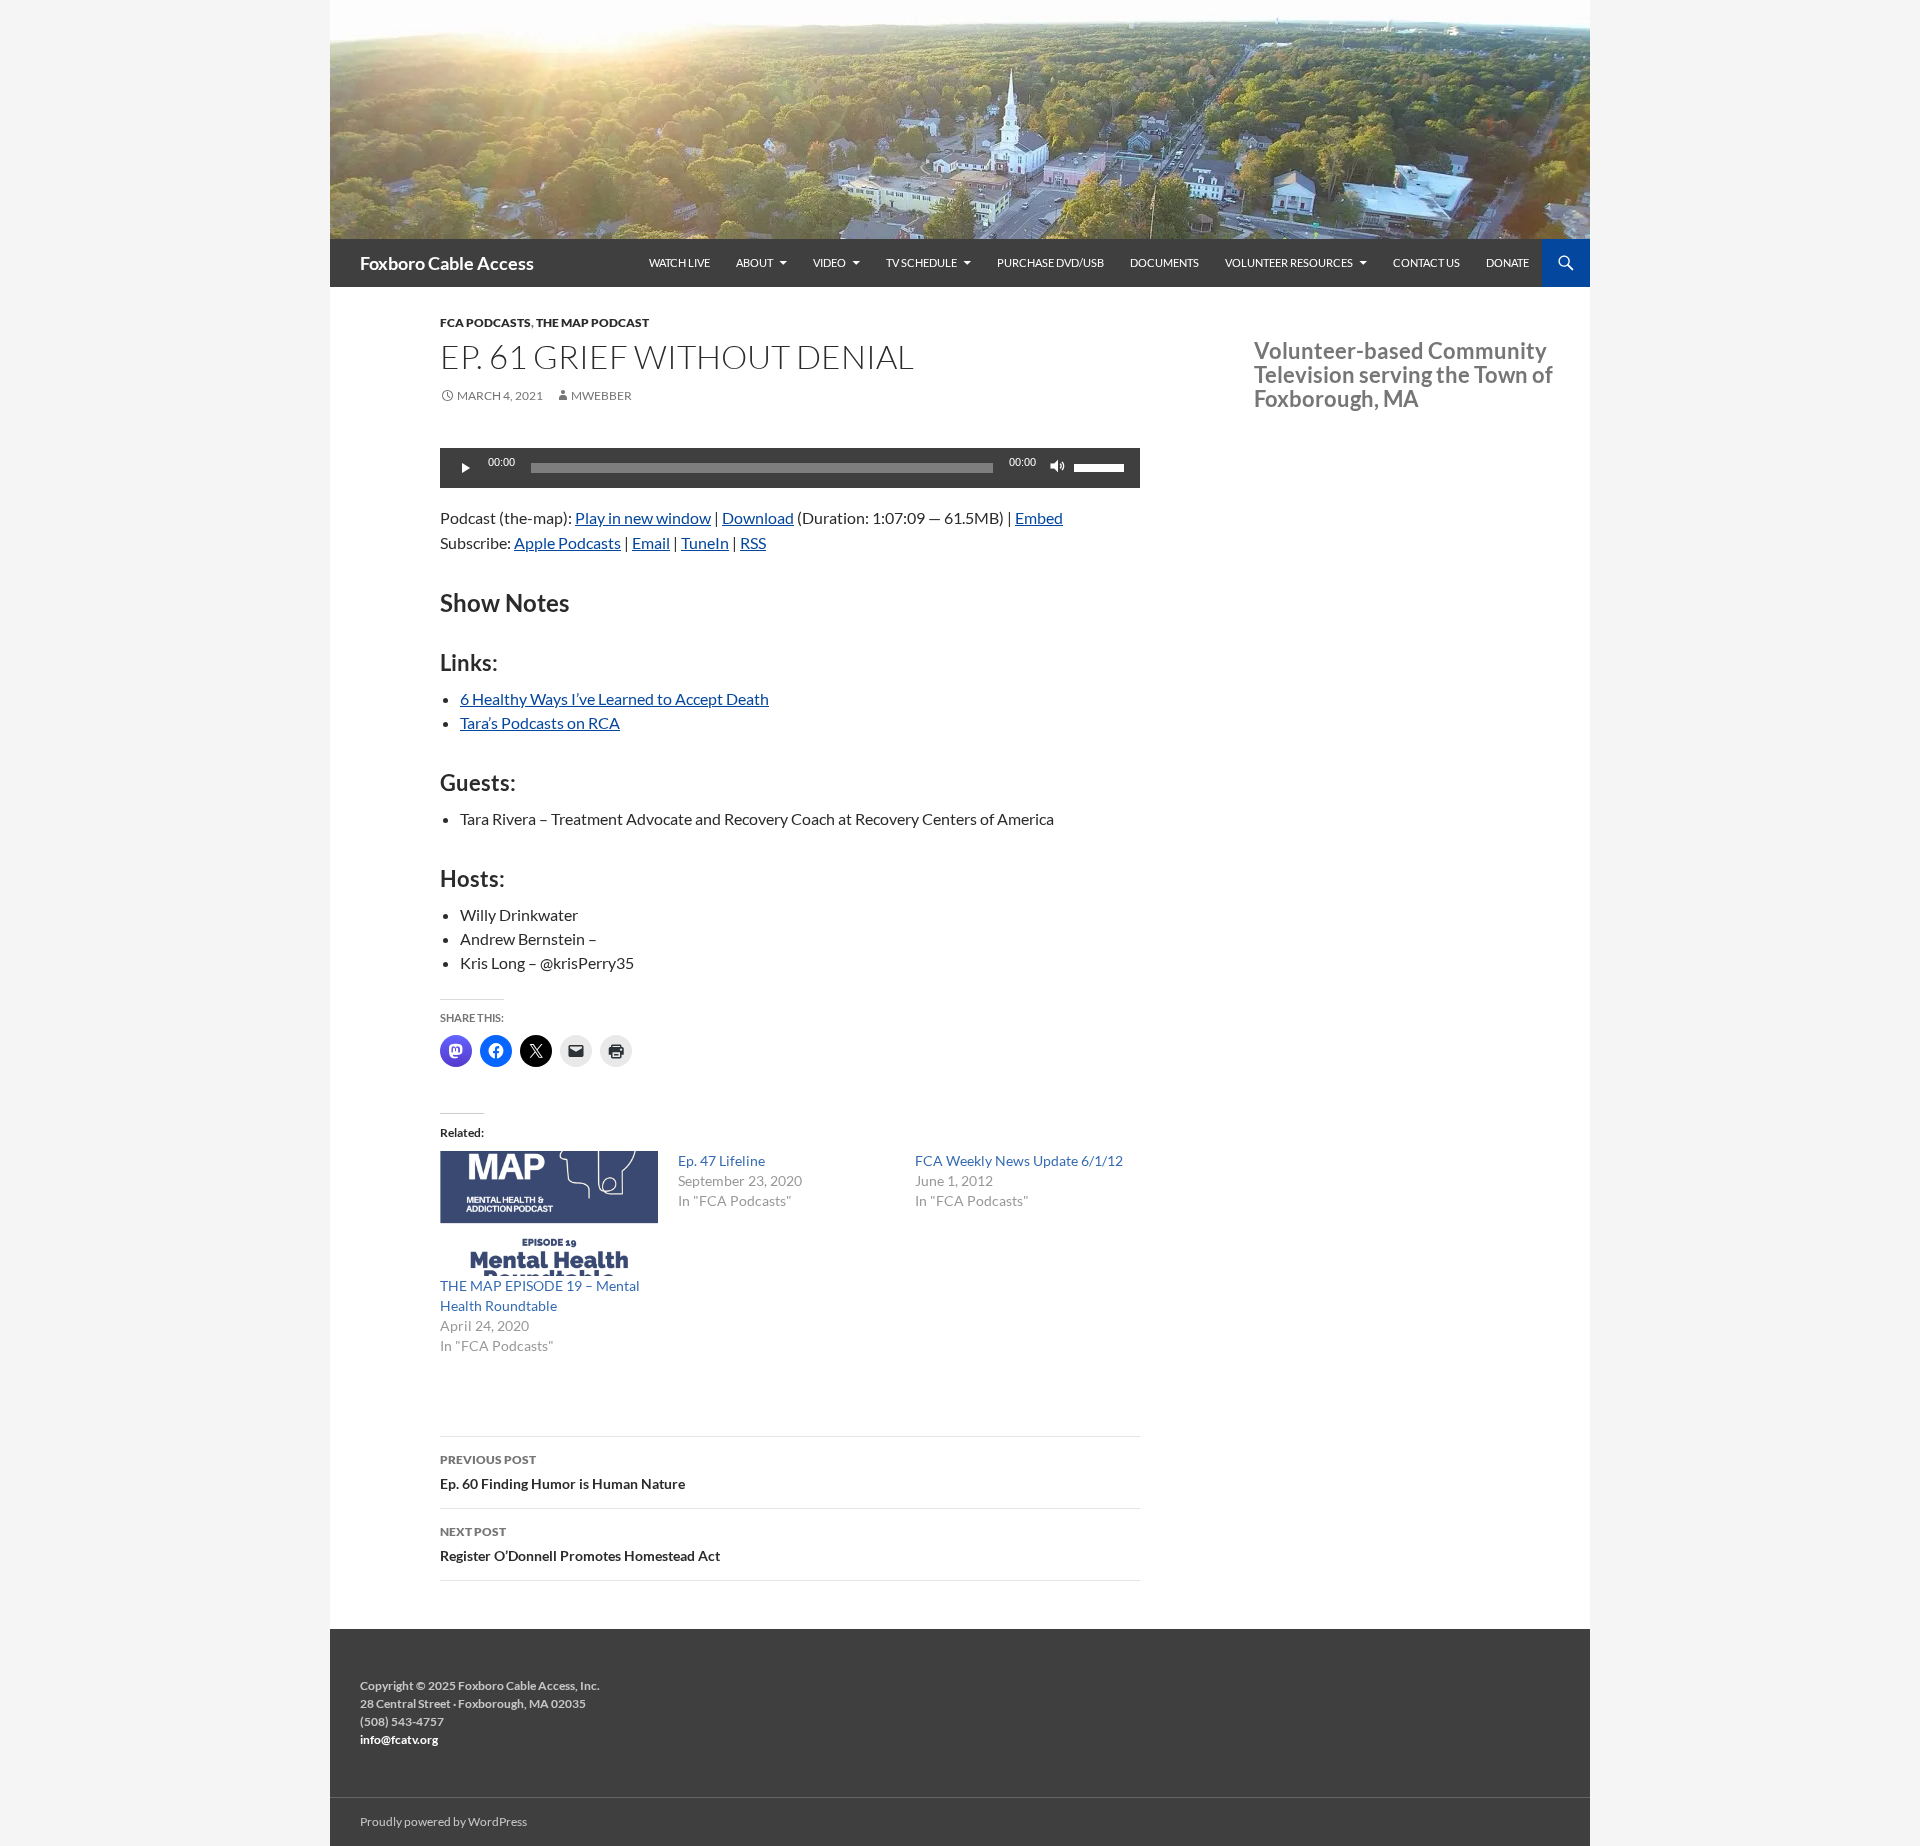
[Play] (466, 468)
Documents (1164, 262)
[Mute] (1058, 468)
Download (758, 517)
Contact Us (1426, 262)
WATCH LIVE (679, 262)
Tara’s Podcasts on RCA (540, 722)
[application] (790, 468)
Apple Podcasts (567, 542)
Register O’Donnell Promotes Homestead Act (580, 1544)
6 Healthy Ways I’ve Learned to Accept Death (614, 698)
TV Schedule (921, 262)
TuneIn (705, 542)
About (754, 262)
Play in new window (643, 517)
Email (651, 542)
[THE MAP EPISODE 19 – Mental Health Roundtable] (549, 1213)
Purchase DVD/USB (1050, 262)
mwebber (601, 395)
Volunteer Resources (1289, 262)
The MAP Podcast (592, 322)
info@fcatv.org (399, 1739)
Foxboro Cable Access (447, 263)
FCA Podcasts (485, 322)
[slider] (1102, 466)
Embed (1039, 517)
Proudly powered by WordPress (443, 1821)
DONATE (1507, 262)
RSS (753, 542)
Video (829, 262)
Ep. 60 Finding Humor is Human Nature (562, 1472)
